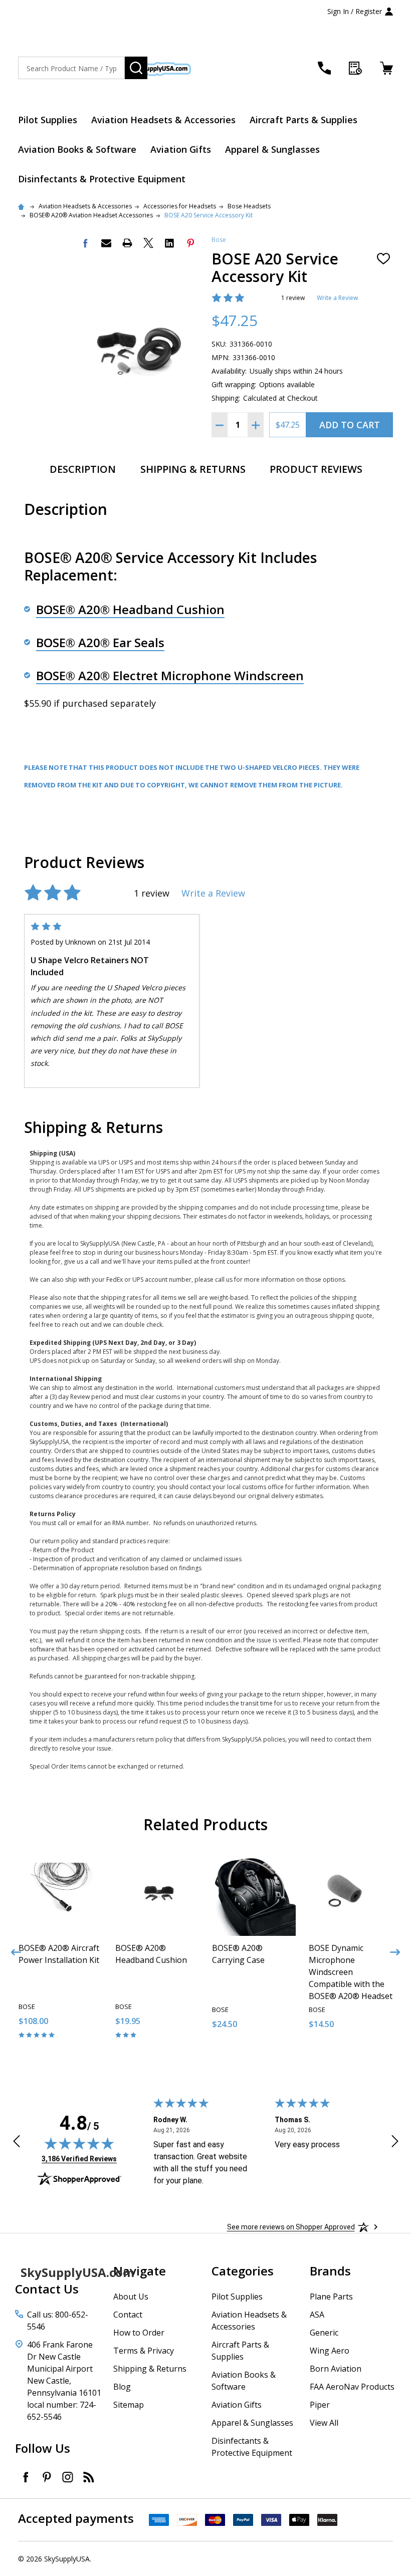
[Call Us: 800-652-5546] (324, 68)
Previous (16, 1952)
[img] (79, 2143)
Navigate (140, 2271)
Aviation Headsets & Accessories (163, 120)
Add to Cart (350, 425)
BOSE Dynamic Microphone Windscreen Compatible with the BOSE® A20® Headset (351, 1972)
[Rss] (89, 2477)
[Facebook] (85, 243)
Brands (330, 2271)
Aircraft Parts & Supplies (303, 120)
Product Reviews (316, 469)
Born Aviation (336, 2369)
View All (324, 2423)
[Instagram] (68, 2477)
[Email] (106, 243)
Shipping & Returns (193, 469)
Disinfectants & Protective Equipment (102, 179)
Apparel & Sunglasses (272, 149)
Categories (243, 2271)
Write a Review (337, 298)
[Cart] (386, 68)
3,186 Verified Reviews (79, 2159)
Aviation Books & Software (77, 149)
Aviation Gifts (181, 149)
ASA (317, 2315)
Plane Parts (331, 2297)
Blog (122, 2387)
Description (83, 469)
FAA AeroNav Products (352, 2387)
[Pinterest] (190, 243)
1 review (293, 298)
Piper (320, 2405)
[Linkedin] (169, 243)
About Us (131, 2297)
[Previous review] (17, 2143)
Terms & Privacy (144, 2351)
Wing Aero (330, 2351)
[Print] (127, 243)
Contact (128, 2315)
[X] (148, 243)
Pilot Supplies (48, 120)
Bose (219, 240)
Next (395, 1952)
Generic (324, 2333)
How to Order (139, 2333)
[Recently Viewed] (355, 68)
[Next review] (395, 2143)
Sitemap (129, 2405)
